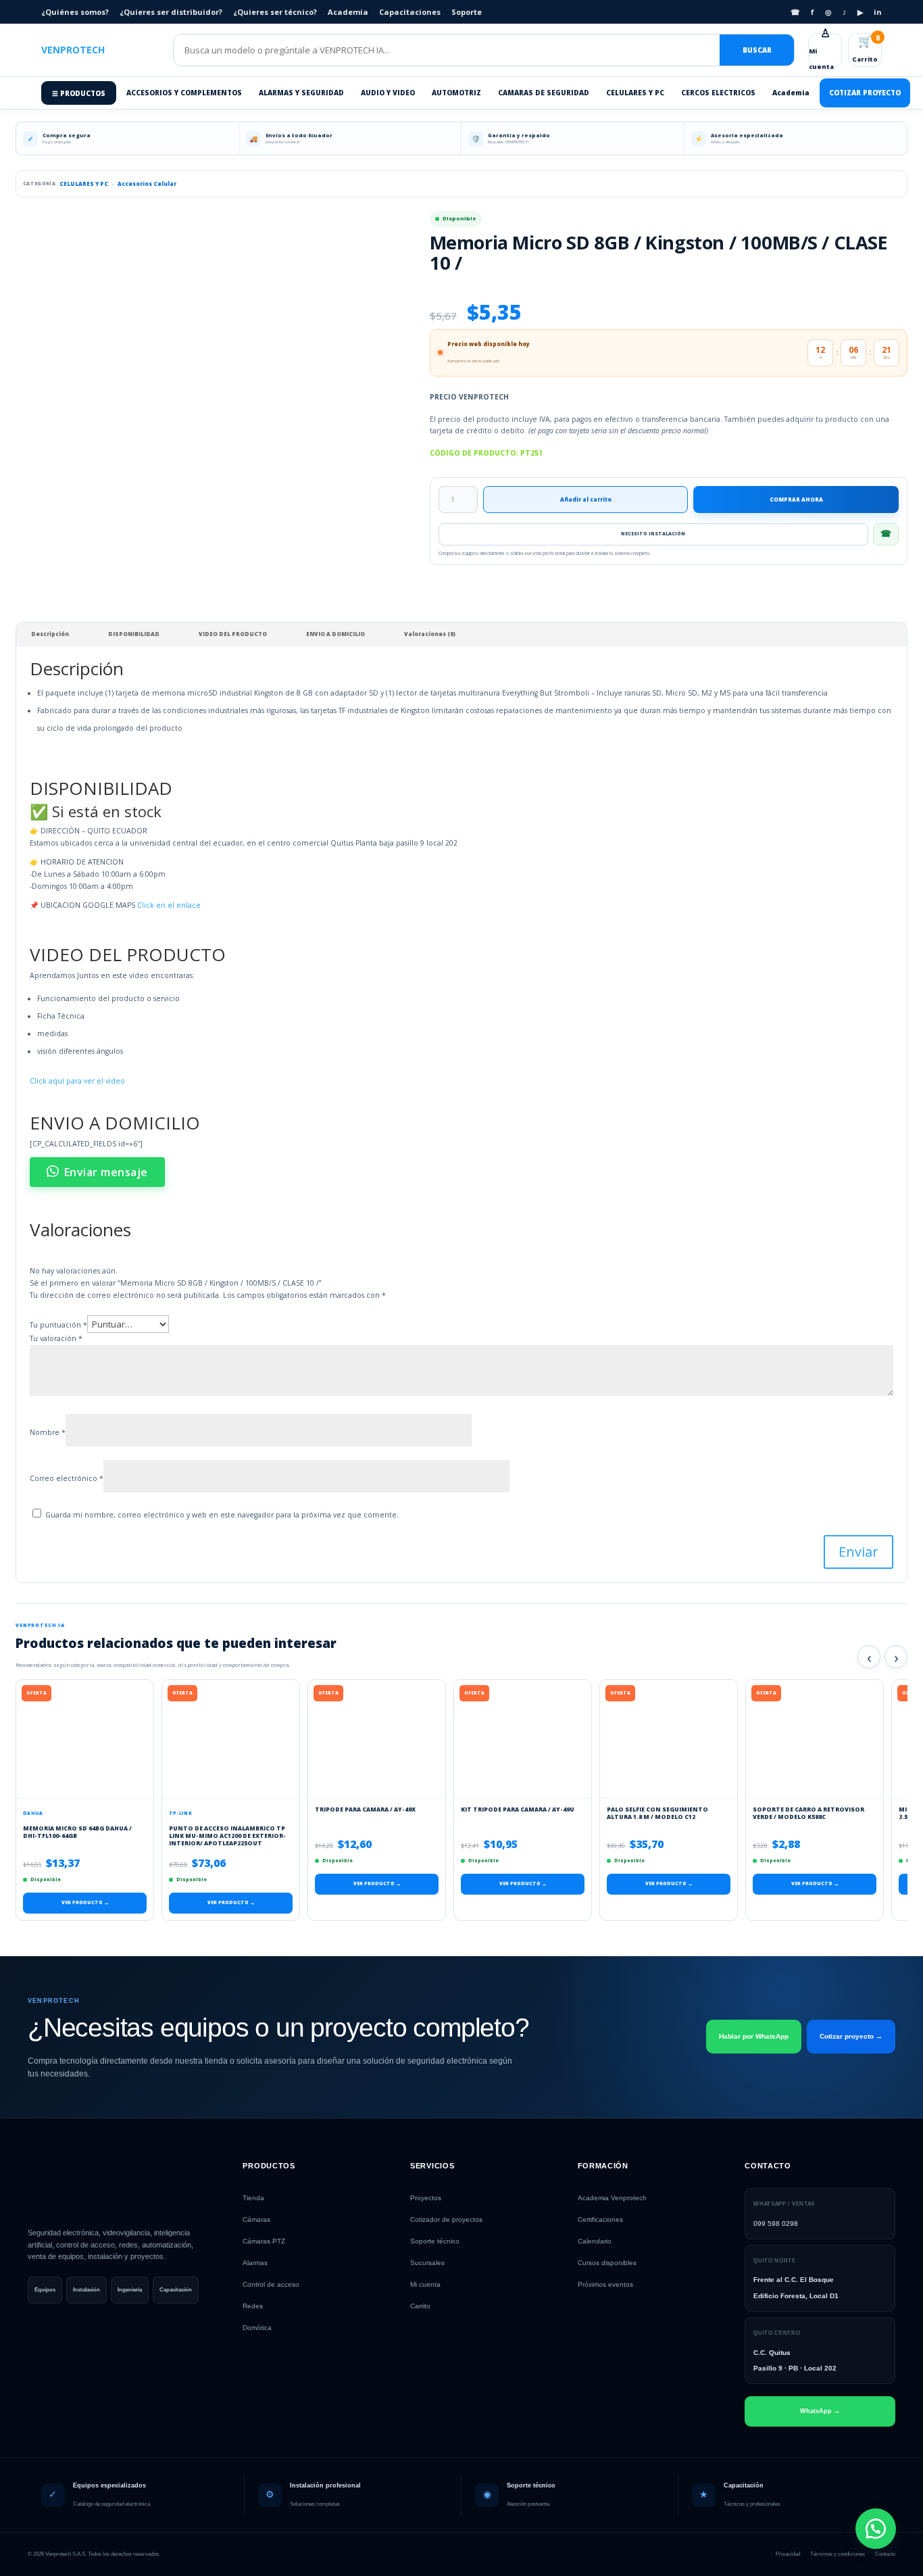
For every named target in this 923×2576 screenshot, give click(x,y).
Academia (348, 12)
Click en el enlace (169, 905)
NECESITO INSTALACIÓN (653, 534)
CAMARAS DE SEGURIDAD (544, 93)
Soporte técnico (435, 2241)
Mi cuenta (821, 50)
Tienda (253, 2198)
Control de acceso (271, 2284)
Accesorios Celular (147, 184)
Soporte (467, 12)
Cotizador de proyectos (446, 2219)
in (878, 12)
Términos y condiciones (838, 2554)
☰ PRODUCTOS (79, 93)
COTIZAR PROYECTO (865, 93)
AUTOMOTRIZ (456, 93)
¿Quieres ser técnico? (275, 12)
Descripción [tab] (50, 634)
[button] (876, 2529)
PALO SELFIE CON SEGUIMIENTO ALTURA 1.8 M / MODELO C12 (657, 1813)
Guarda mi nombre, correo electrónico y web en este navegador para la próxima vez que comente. (222, 1515)
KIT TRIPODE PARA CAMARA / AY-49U (518, 1809)
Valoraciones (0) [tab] (430, 634)
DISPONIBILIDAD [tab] (134, 634)
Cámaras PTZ (264, 2241)
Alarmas (255, 2263)
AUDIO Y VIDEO (388, 93)
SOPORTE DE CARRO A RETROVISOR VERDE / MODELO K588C (808, 1813)
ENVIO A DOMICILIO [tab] (335, 634)
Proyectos (426, 2198)
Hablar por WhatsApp (754, 2036)
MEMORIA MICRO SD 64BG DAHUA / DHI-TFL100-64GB (77, 1832)
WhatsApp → (820, 2411)
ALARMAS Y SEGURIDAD (301, 93)
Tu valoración (56, 1338)
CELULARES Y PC (635, 93)
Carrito (866, 48)
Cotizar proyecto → (851, 2036)
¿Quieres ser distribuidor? (171, 12)
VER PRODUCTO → (85, 1902)
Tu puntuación (58, 1325)
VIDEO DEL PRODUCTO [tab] (233, 634)
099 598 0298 (776, 2223)
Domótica (257, 2328)
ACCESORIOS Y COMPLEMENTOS (184, 93)
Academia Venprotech (612, 2198)
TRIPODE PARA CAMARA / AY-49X (365, 1809)
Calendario (595, 2241)
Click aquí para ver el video (77, 1081)
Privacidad (788, 2554)
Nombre (48, 1432)
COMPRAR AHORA (796, 499)
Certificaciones (600, 2219)
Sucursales (427, 2263)
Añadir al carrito (586, 499)
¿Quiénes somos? (75, 12)
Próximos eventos (605, 2284)
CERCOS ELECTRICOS (718, 93)
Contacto (885, 2554)
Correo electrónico (67, 1478)
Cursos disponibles (607, 2263)
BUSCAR (757, 50)
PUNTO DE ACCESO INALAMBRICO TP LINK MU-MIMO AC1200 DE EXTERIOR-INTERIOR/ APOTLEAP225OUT (227, 1836)
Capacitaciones (410, 12)
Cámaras (256, 2219)
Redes (253, 2306)
